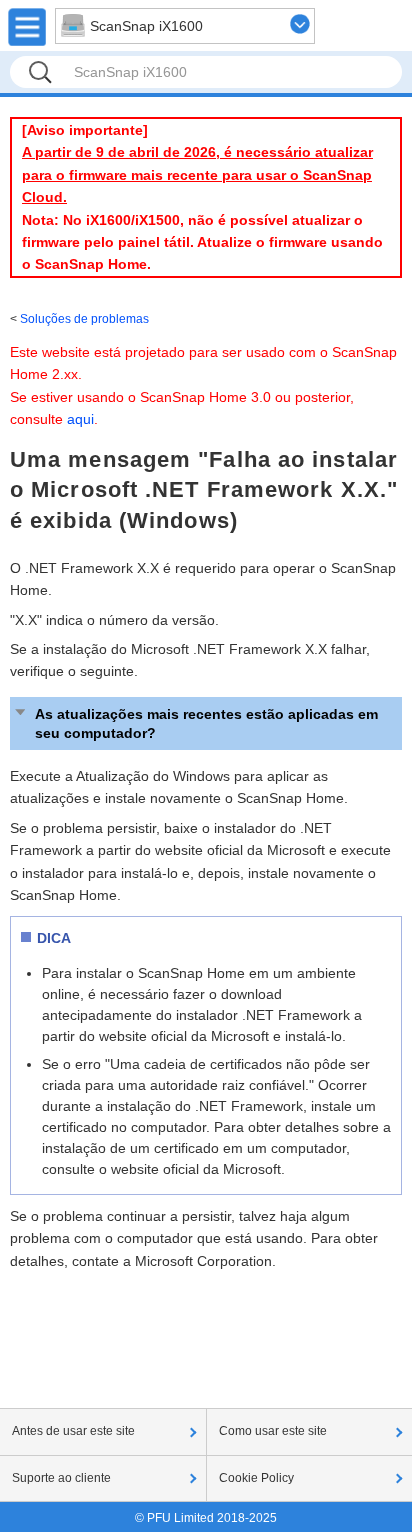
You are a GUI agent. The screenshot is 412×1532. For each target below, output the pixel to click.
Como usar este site (273, 1431)
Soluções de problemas (84, 319)
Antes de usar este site (73, 1431)
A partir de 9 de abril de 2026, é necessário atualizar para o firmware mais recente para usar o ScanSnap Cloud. (197, 174)
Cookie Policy (256, 1478)
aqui (80, 419)
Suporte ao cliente (61, 1478)
